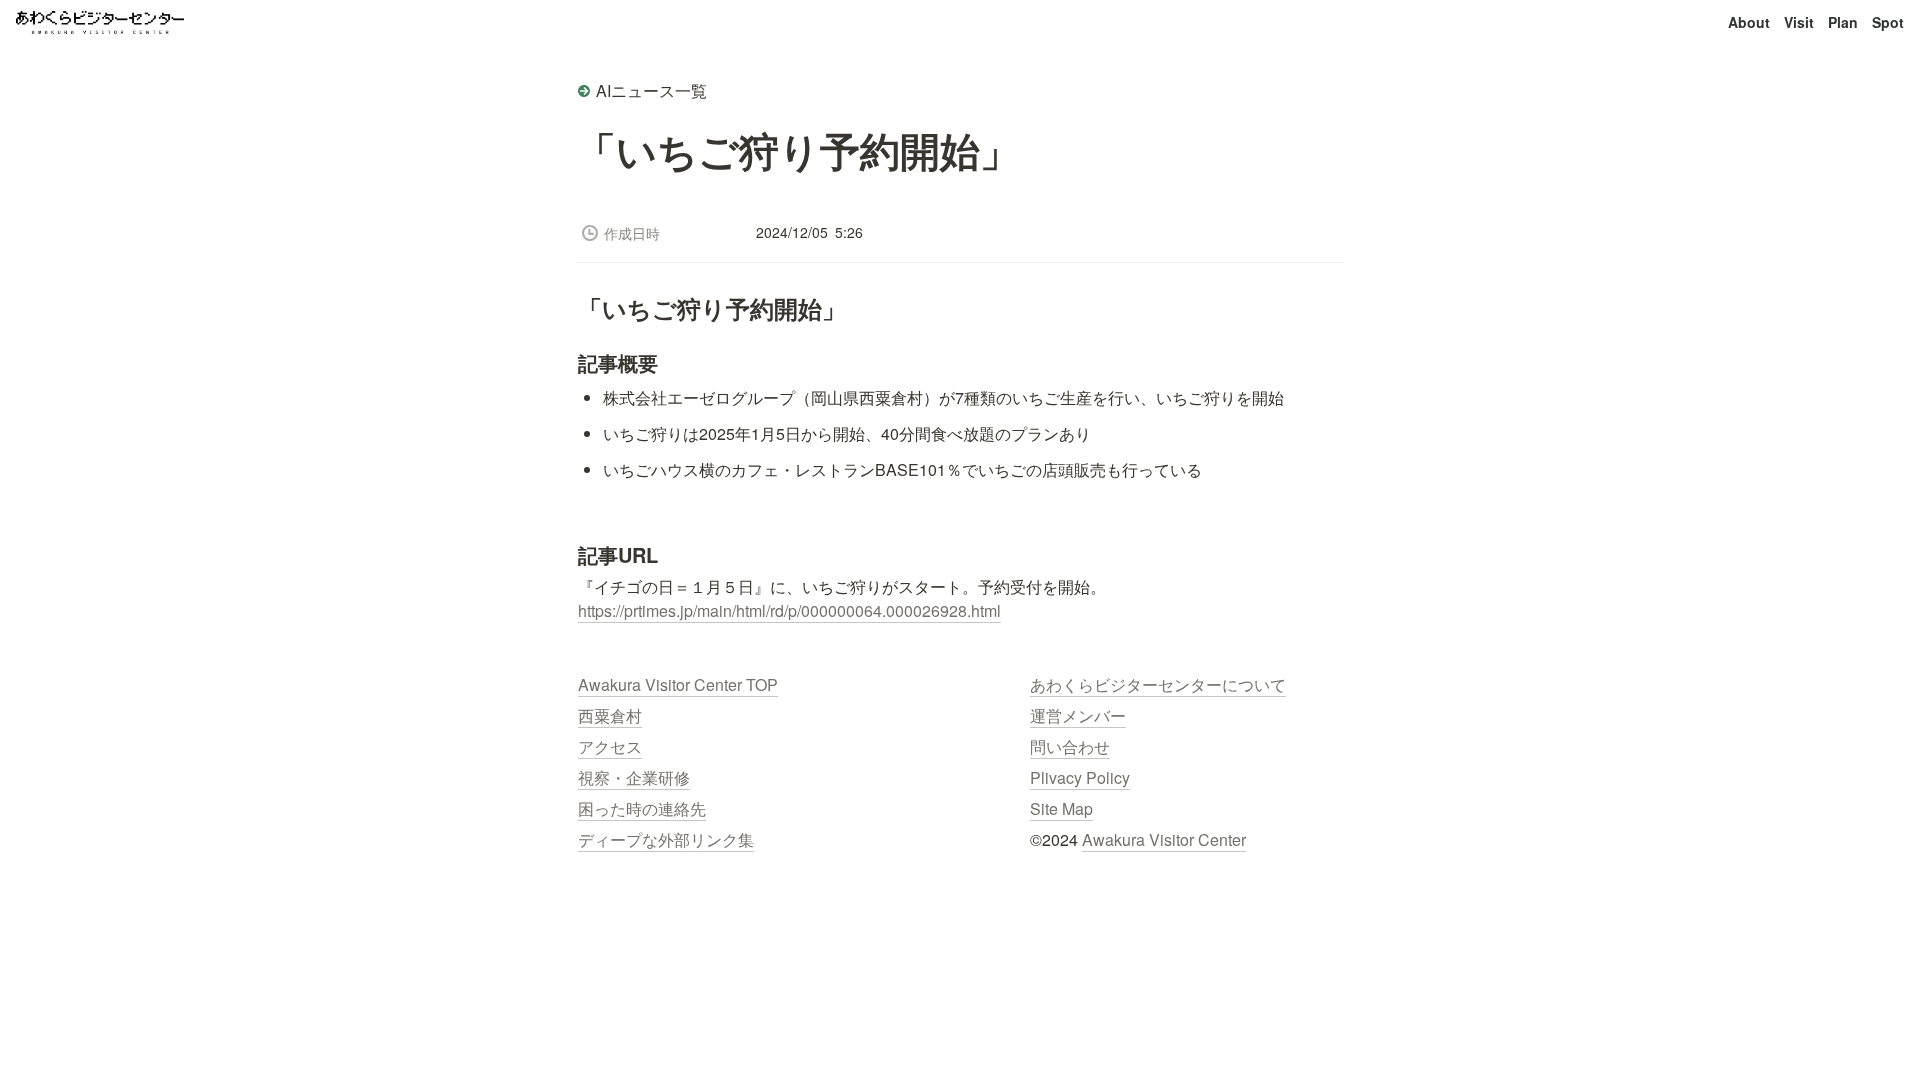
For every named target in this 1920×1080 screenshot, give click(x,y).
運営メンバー (1078, 715)
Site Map (1061, 808)
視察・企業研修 (634, 777)
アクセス (610, 746)
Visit (1799, 22)
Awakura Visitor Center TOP (678, 684)
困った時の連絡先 (642, 808)
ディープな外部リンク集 (666, 839)
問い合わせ (1070, 746)
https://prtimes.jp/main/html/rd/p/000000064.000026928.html (789, 610)
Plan (1843, 22)
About (1749, 22)
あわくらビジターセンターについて (1158, 684)
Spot (1888, 22)
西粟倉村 (610, 715)
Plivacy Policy (1080, 777)
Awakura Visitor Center (1164, 839)
